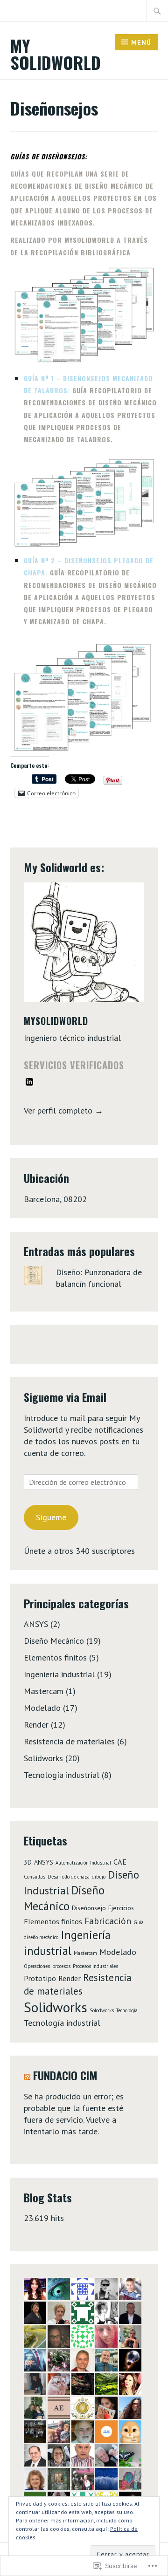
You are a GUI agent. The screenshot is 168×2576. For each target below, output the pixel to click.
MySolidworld (56, 1021)
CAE (120, 1862)
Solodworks (102, 2010)
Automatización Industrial (83, 1863)
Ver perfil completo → (63, 1110)
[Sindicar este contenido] (27, 2075)
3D (28, 1862)
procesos (61, 1966)
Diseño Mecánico (54, 1641)
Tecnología (127, 2010)
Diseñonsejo (89, 1908)
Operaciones (37, 1966)
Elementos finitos (55, 1657)
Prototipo (40, 1978)
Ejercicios (121, 1908)
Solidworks (43, 1758)
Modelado (42, 1708)
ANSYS (36, 1624)
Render (36, 1725)
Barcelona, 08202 (55, 1199)
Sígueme (51, 1517)
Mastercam (44, 1691)
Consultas (35, 1877)
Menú (141, 42)
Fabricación (108, 1921)
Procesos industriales (95, 1966)
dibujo (99, 1877)
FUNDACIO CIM (65, 2075)
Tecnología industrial (62, 1775)
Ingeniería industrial (59, 1674)
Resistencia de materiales (69, 1741)
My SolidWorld (56, 54)
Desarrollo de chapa (69, 1877)
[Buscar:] (157, 11)
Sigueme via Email (65, 1397)
